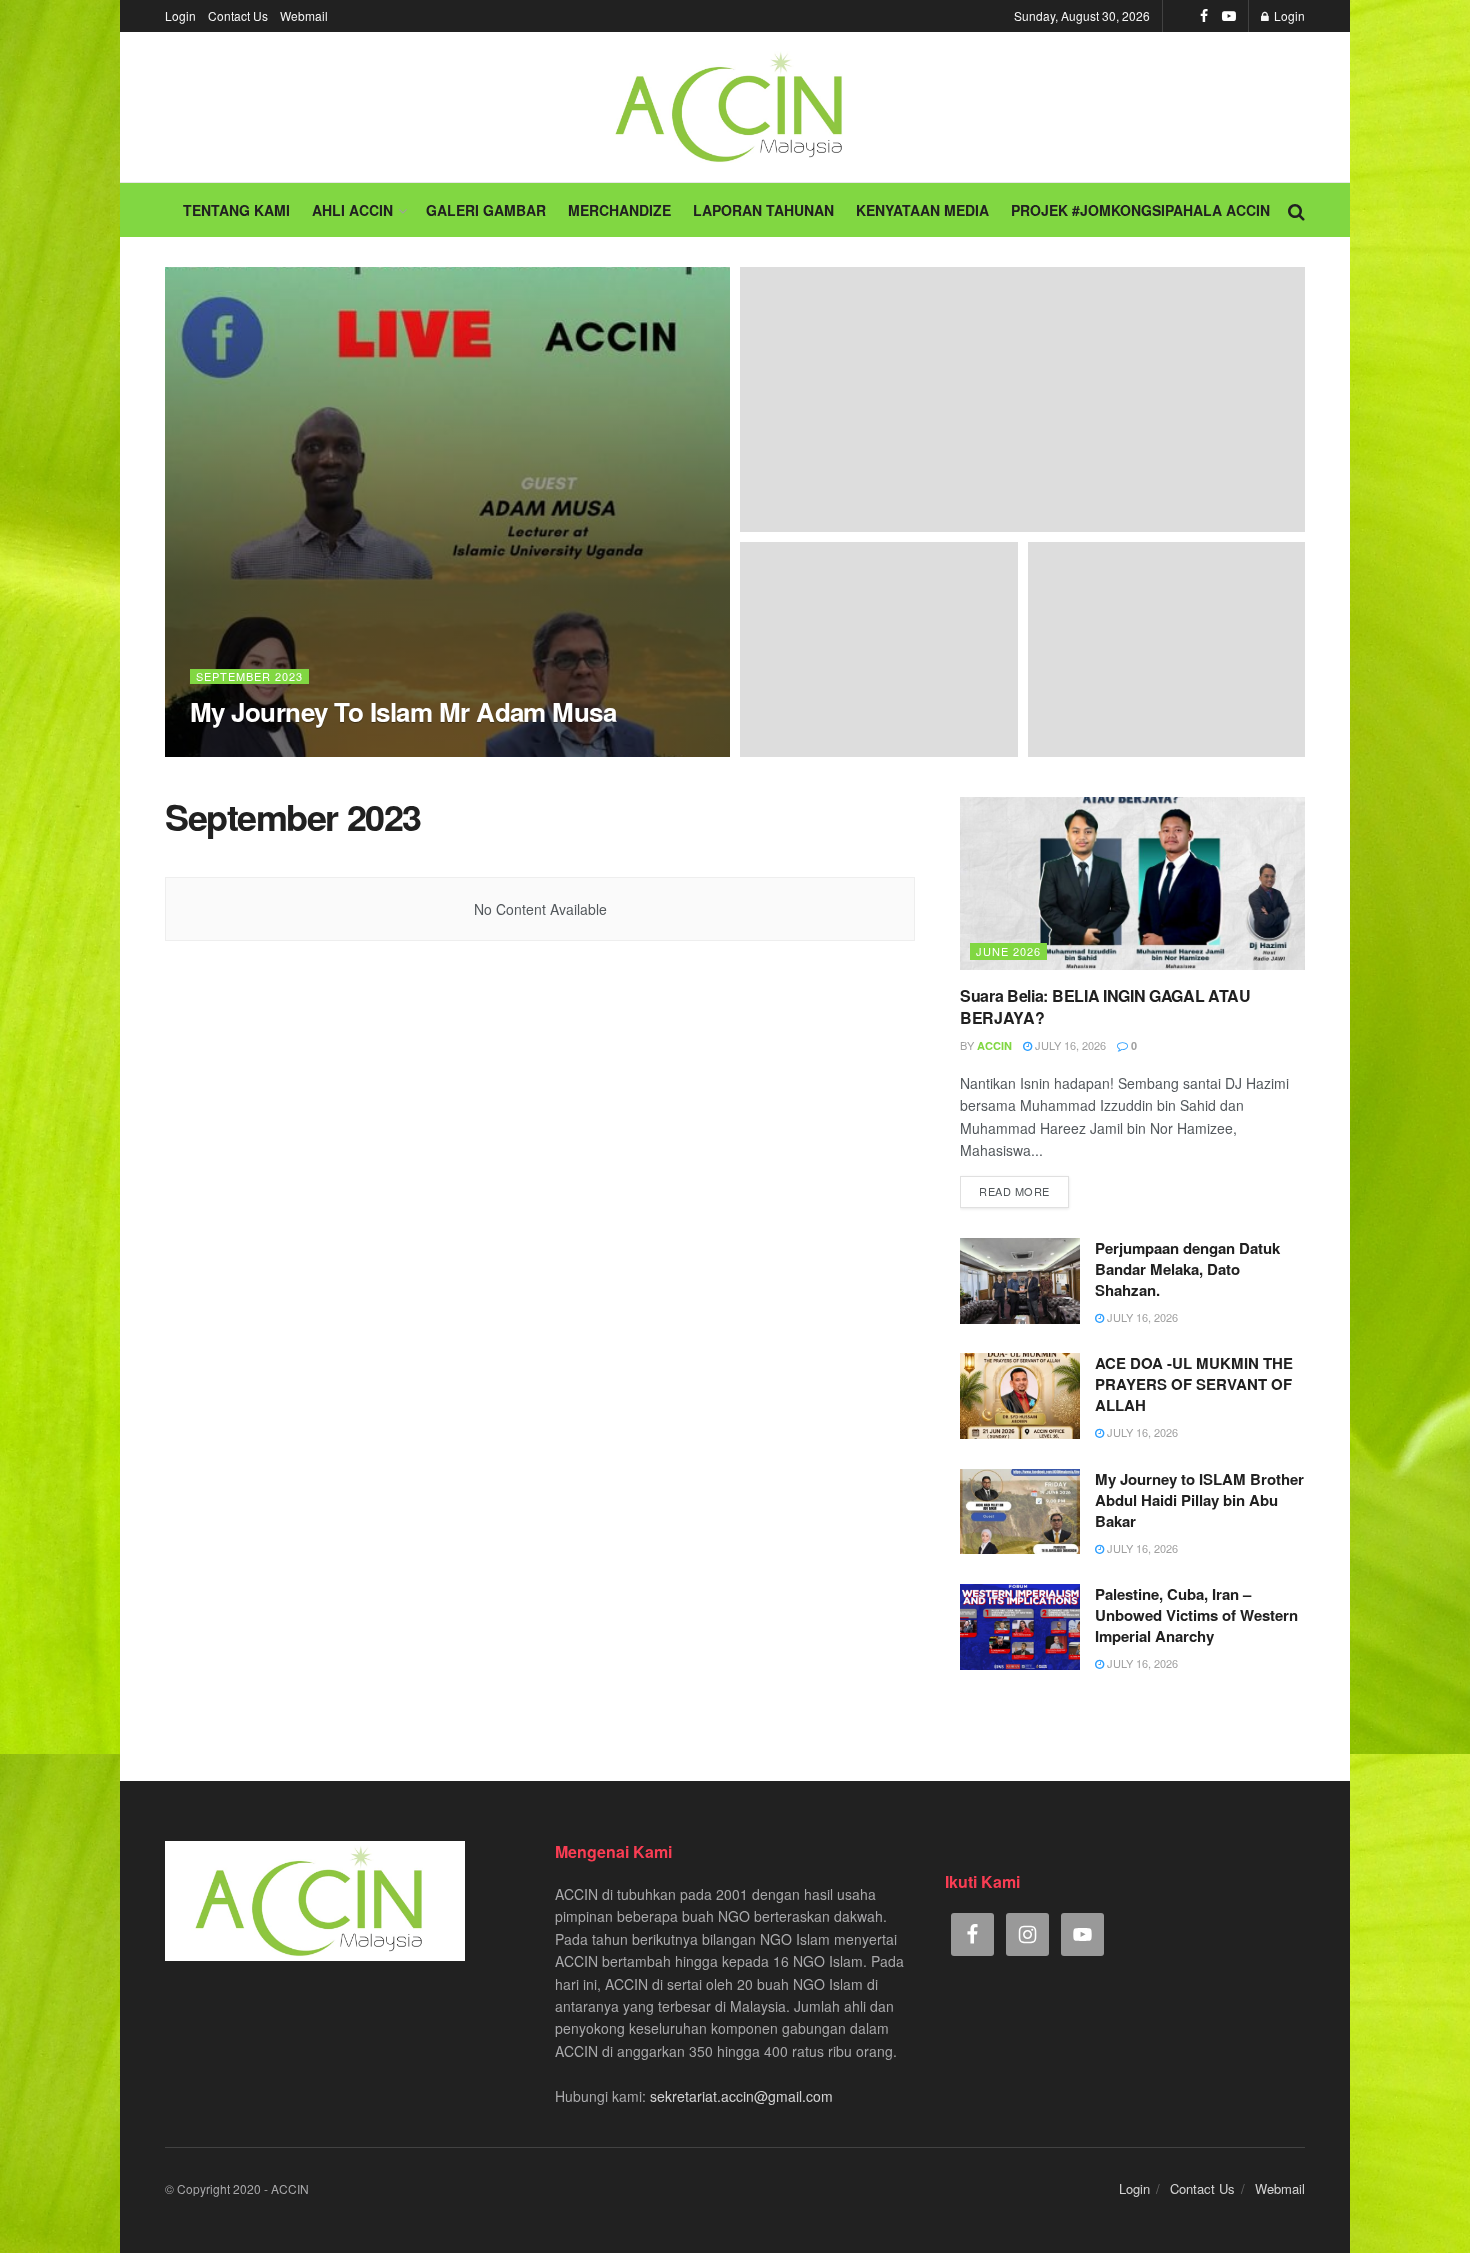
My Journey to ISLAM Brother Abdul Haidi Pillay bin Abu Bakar (1199, 1500)
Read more (1014, 1191)
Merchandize (619, 210)
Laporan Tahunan (763, 210)
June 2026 (1008, 951)
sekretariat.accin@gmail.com (741, 2096)
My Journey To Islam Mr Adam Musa (403, 711)
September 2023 (249, 676)
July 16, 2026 (1069, 1045)
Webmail (304, 15)
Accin (224, 750)
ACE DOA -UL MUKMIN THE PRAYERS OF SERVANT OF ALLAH (1194, 1384)
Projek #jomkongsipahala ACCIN (1140, 210)
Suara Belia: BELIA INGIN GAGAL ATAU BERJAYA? (1105, 1006)
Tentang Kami (236, 210)
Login (180, 15)
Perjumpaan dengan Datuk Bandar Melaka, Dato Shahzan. (1187, 1269)
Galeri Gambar (486, 210)
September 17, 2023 (319, 750)
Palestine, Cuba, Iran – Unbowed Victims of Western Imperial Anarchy (1196, 1615)
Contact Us (238, 15)
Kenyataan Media (922, 210)
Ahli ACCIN (352, 210)
